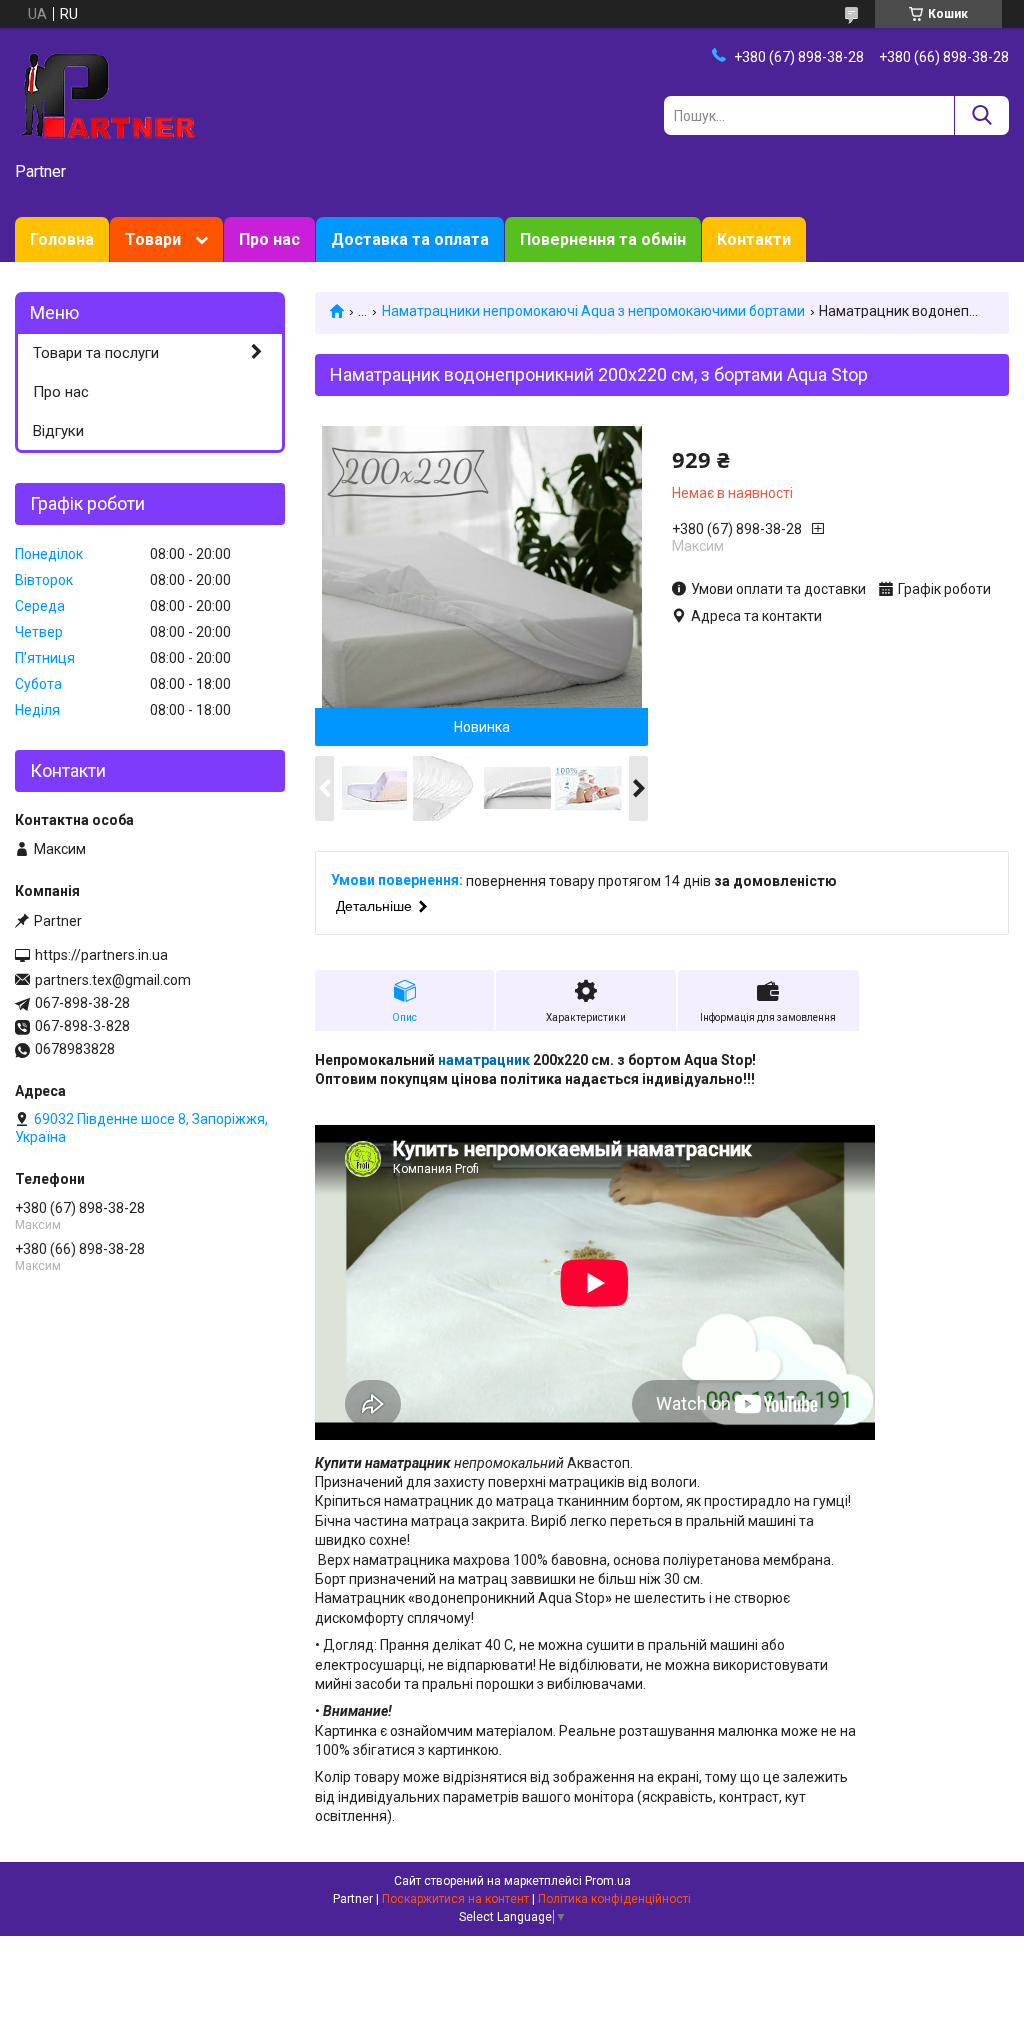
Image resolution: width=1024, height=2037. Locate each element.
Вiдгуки (58, 431)
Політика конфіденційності (614, 1899)
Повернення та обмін (603, 239)
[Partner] (105, 96)
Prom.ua (608, 1881)
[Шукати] (981, 115)
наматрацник (484, 1060)
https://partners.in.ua (101, 955)
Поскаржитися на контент (455, 1899)
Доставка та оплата (410, 239)
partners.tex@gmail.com (113, 980)
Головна (62, 239)
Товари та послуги (96, 353)
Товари (153, 239)
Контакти (754, 239)
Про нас (269, 239)
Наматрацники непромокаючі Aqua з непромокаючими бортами (593, 311)
